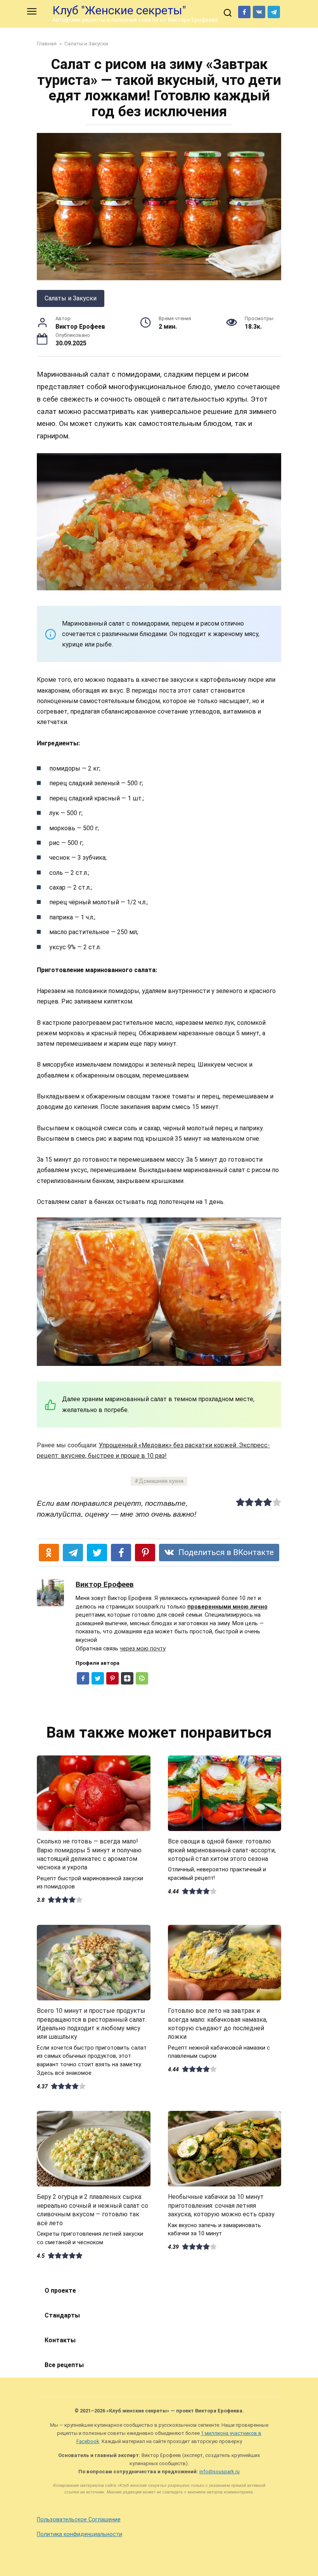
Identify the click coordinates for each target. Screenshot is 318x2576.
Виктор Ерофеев (105, 1584)
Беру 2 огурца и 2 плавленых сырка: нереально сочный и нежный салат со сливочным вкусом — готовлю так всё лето (92, 2210)
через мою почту (143, 1649)
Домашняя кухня (161, 1481)
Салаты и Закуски (71, 298)
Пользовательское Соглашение (79, 2520)
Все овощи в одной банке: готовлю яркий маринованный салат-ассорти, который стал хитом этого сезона (222, 1850)
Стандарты (62, 2315)
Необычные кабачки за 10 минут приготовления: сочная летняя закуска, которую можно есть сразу (221, 2205)
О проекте (60, 2291)
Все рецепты (64, 2365)
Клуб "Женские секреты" (119, 10)
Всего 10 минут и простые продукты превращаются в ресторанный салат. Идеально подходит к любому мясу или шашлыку (92, 2024)
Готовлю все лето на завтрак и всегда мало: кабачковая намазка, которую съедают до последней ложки (218, 2024)
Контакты (60, 2340)
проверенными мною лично (227, 1607)
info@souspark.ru (219, 2472)
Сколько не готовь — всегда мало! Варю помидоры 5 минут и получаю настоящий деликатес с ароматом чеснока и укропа (89, 1854)
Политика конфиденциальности (79, 2534)
